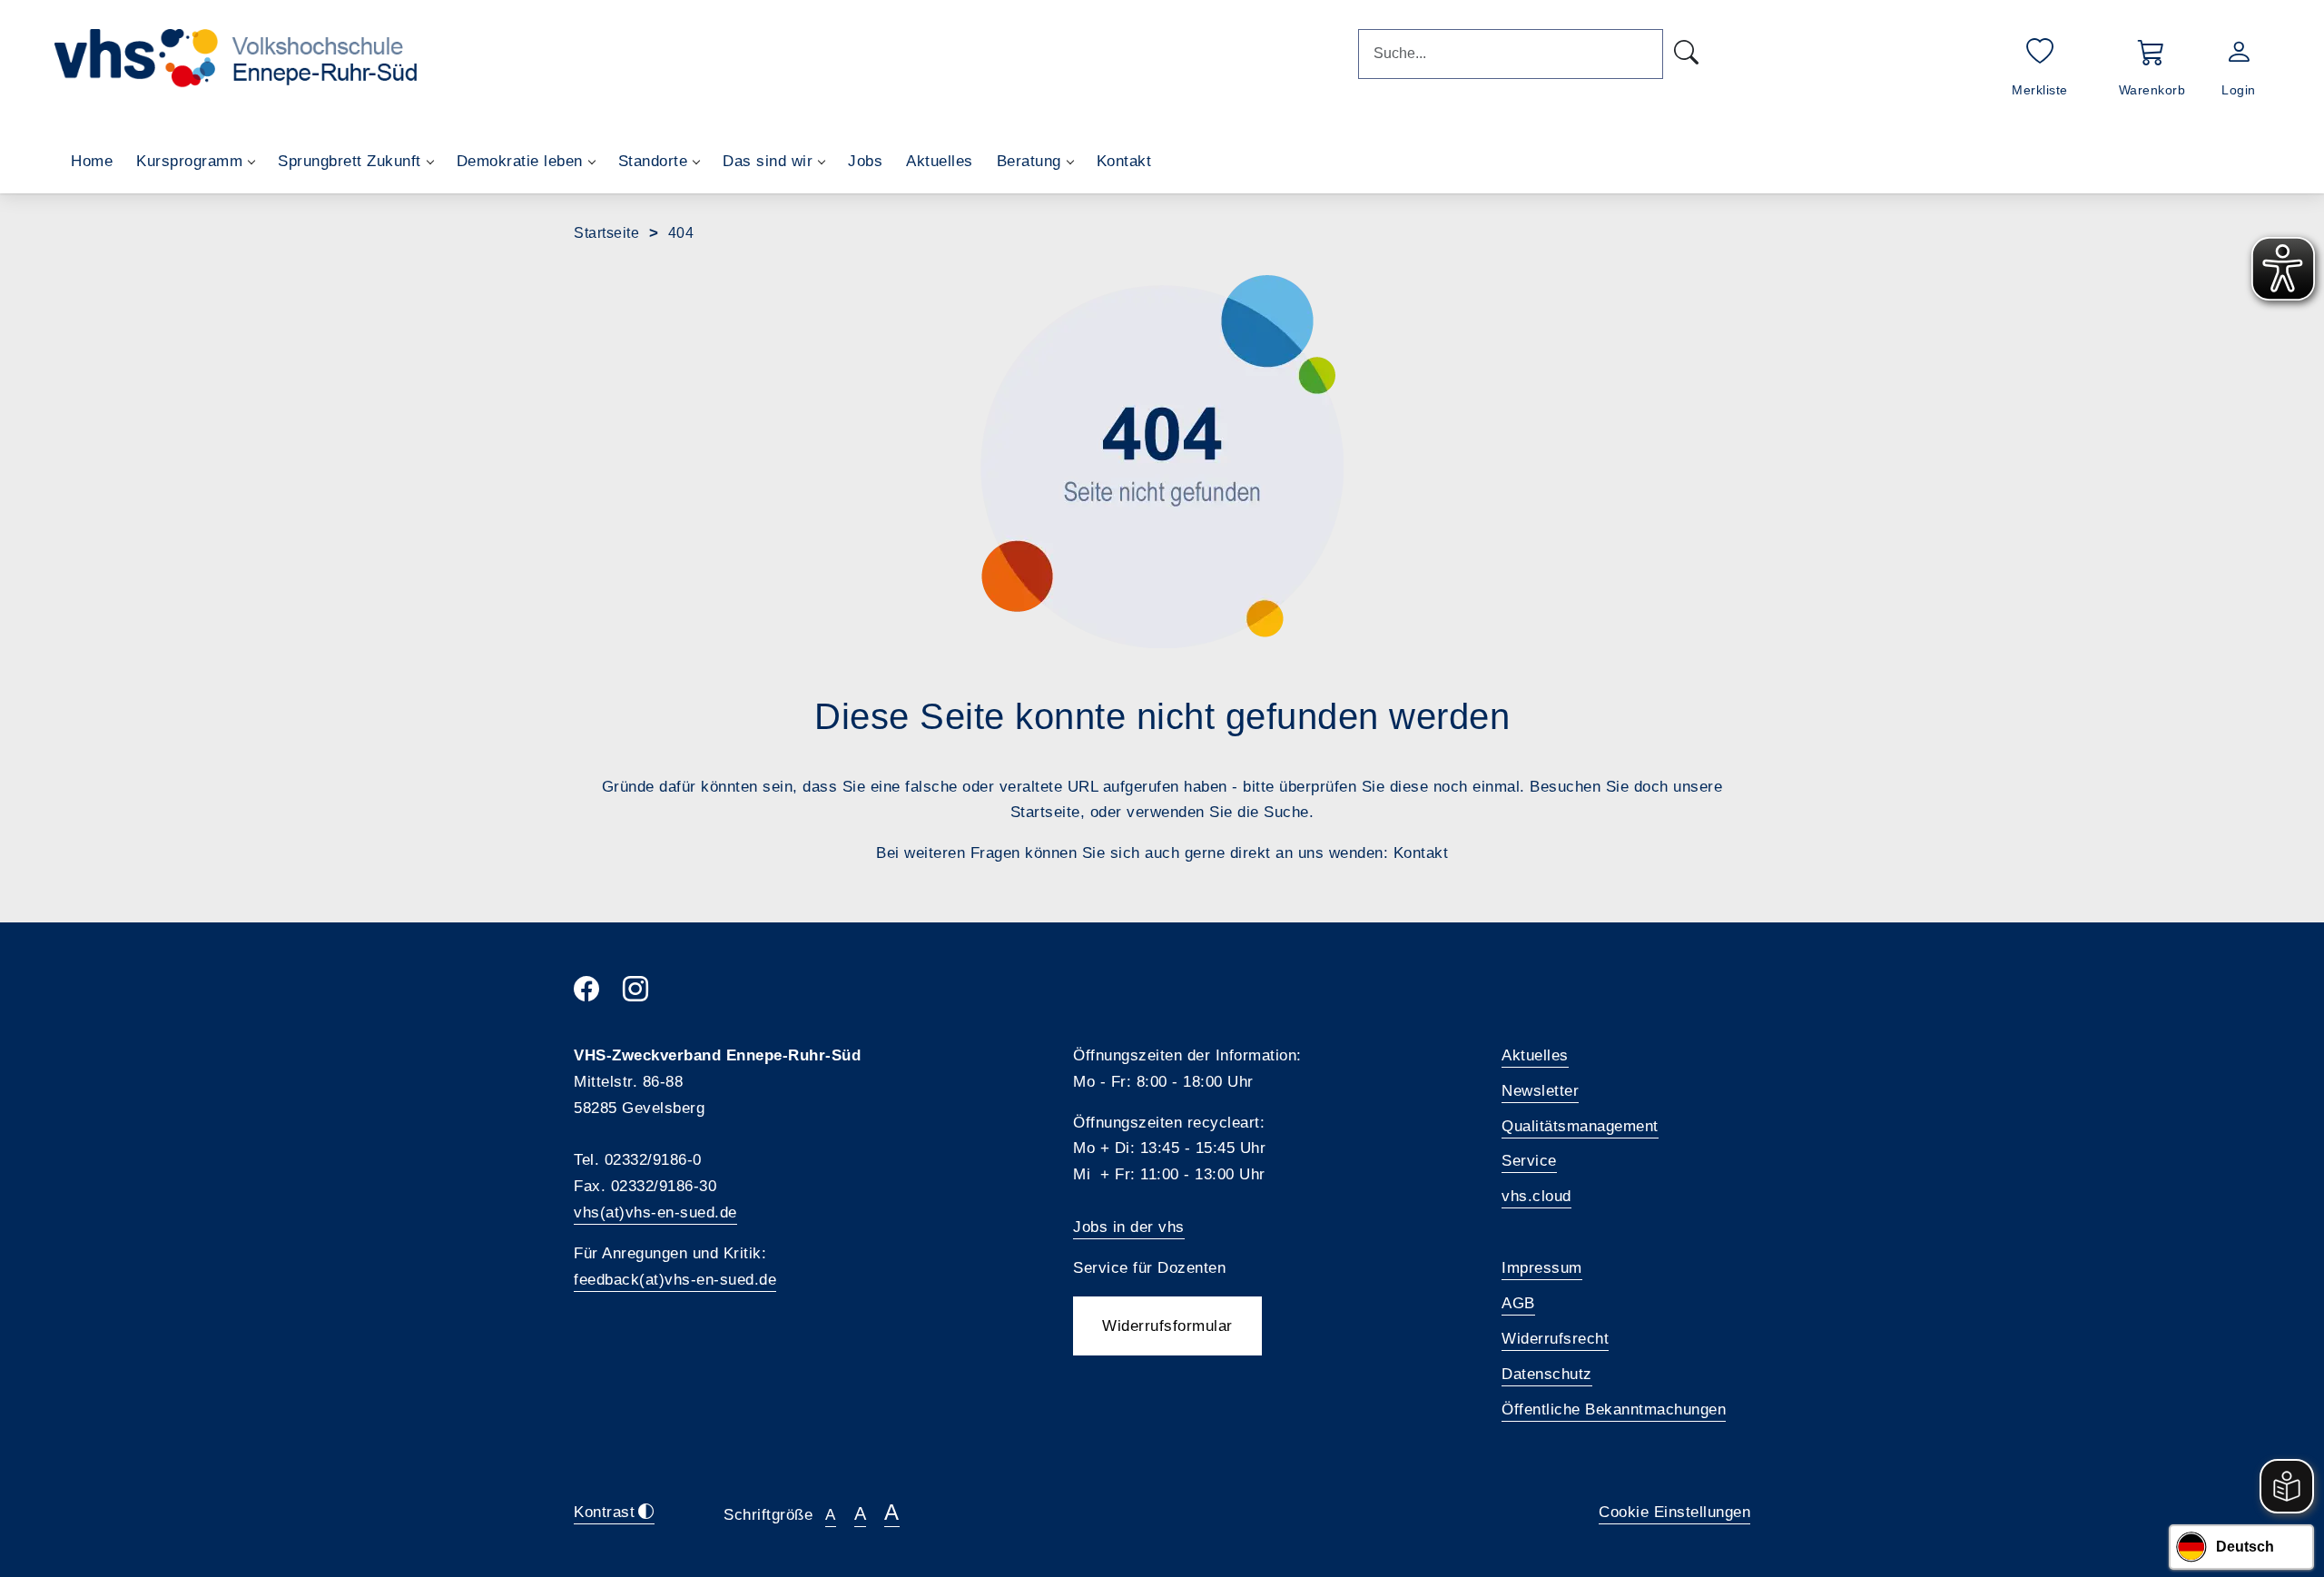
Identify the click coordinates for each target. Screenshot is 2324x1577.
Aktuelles (940, 161)
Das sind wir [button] (768, 161)
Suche (1286, 812)
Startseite (606, 233)
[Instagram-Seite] (647, 994)
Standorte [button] (653, 161)
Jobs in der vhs (1129, 1227)
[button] (2152, 65)
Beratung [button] (1029, 161)
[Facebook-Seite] (598, 994)
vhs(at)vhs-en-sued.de (655, 1212)
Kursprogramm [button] (189, 161)
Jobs (865, 161)
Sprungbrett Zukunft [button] (350, 161)
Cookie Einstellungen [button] (1674, 1512)
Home (92, 161)
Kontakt (1124, 161)
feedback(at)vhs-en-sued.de (675, 1280)
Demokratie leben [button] (520, 161)
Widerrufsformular (1167, 1326)
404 (681, 233)
